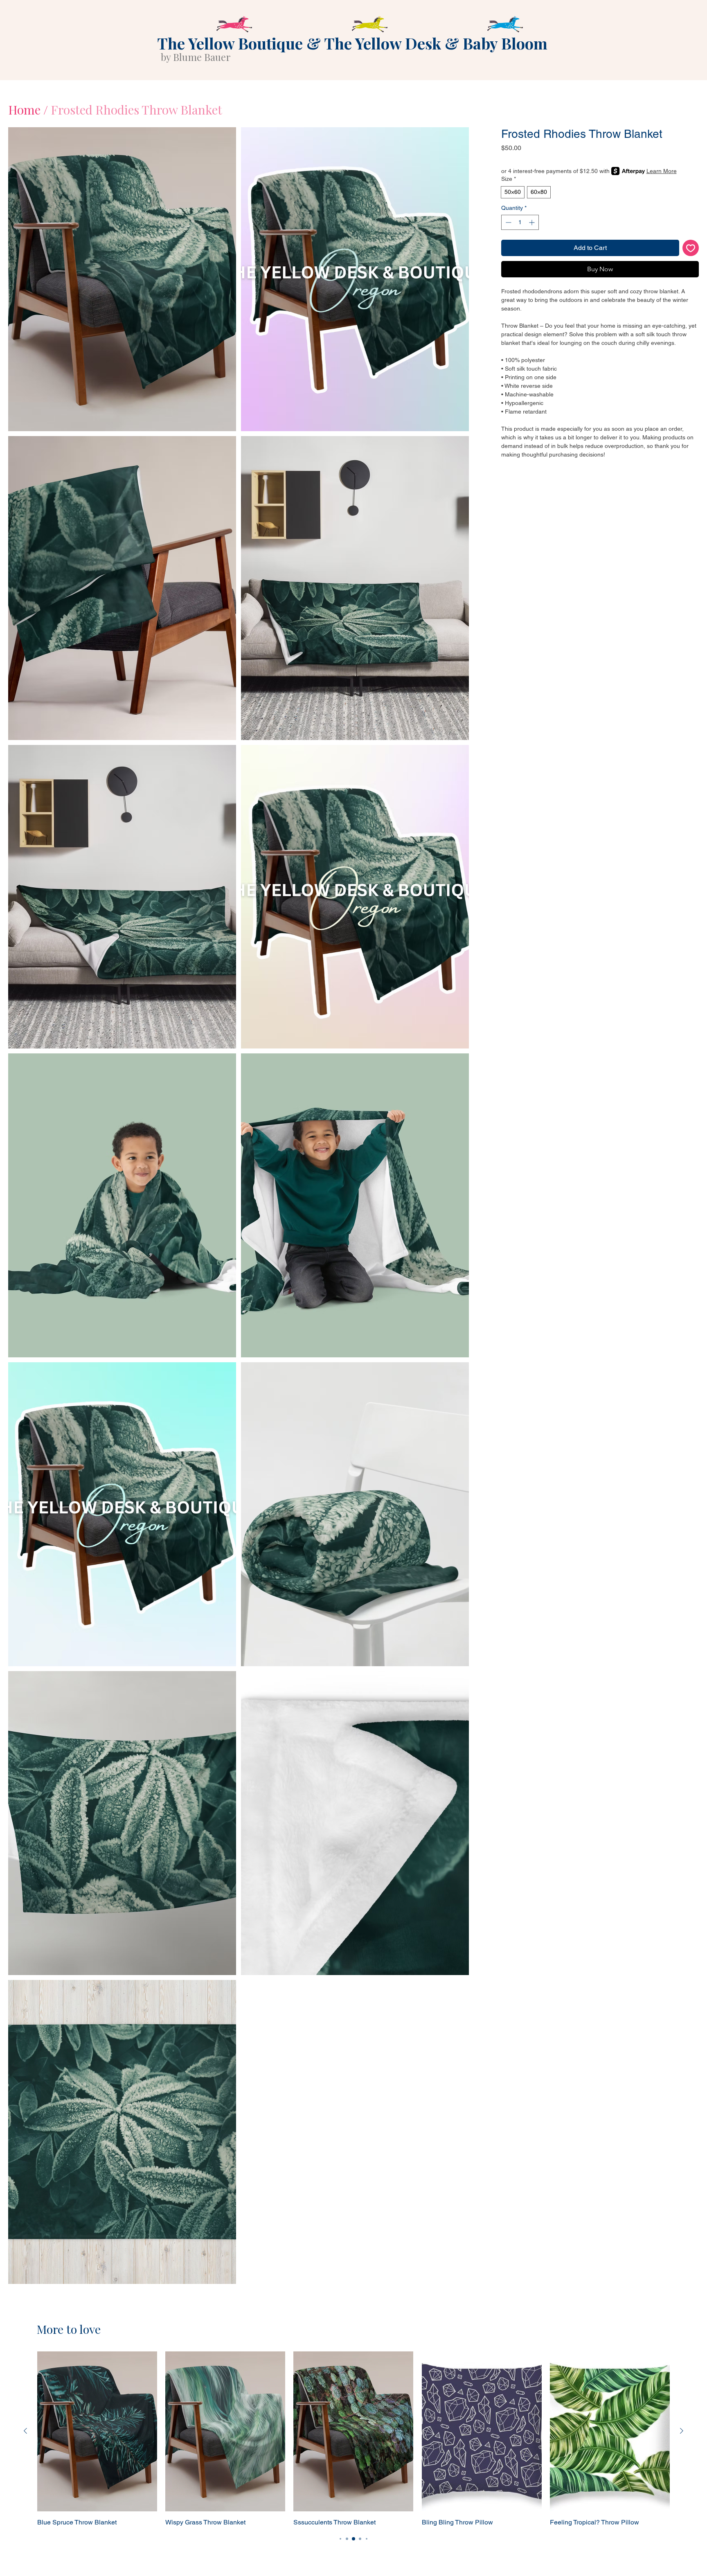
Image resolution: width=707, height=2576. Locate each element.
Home (24, 110)
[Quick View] (97, 2431)
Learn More (662, 171)
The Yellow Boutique (230, 43)
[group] (353, 2439)
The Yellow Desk (383, 43)
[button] (122, 279)
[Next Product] (682, 2431)
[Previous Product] (25, 2431)
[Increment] (533, 222)
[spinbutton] (520, 222)
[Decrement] (508, 222)
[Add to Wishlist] (691, 248)
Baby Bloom (505, 43)
